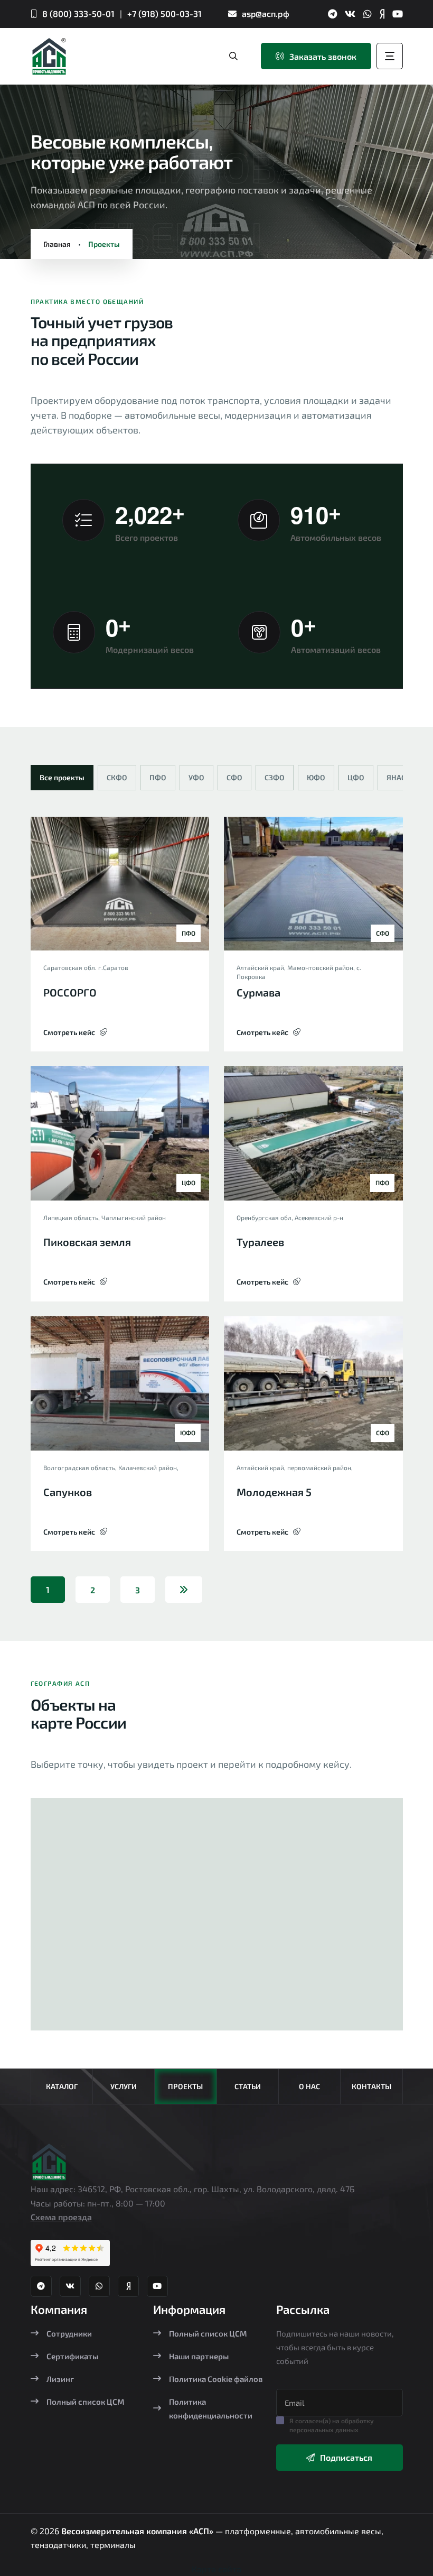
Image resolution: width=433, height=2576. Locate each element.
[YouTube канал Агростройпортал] (398, 14)
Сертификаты (72, 2356)
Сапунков (68, 1492)
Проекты (185, 2086)
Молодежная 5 (274, 1492)
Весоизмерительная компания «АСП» (138, 2531)
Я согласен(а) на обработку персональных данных (332, 2425)
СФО (234, 777)
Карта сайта (216, 2569)
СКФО (117, 777)
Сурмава (258, 992)
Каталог (62, 2086)
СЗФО (275, 777)
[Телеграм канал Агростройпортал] (332, 14)
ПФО (158, 777)
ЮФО (316, 777)
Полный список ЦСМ (86, 2402)
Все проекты (62, 777)
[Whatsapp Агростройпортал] (368, 14)
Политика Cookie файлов (216, 2379)
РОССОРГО (70, 992)
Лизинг (60, 2379)
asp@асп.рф (266, 13)
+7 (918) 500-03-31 (164, 13)
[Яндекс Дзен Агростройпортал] (382, 14)
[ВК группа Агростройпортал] (350, 14)
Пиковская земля (87, 1242)
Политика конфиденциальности (211, 2408)
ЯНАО (397, 777)
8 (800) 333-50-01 (78, 13)
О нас (309, 2086)
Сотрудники (69, 2333)
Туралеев (260, 1242)
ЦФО (356, 777)
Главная (57, 244)
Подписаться (346, 2457)
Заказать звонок (323, 56)
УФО (196, 777)
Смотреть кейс (69, 1032)
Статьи (248, 2086)
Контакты (371, 2086)
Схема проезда (61, 2217)
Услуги (124, 2086)
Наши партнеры (199, 2356)
